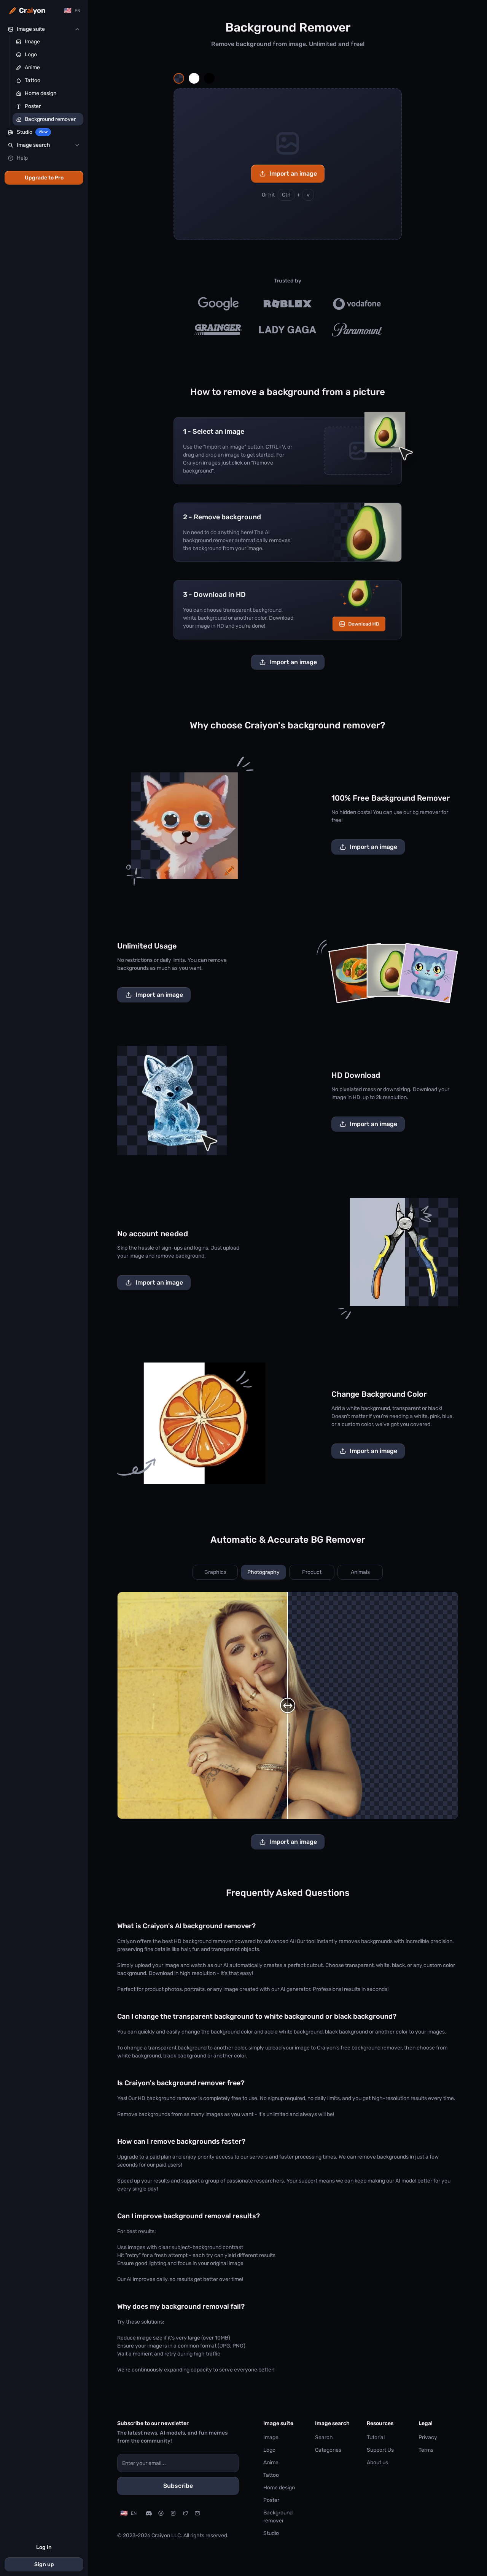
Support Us (380, 2450)
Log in (44, 2547)
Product (312, 1572)
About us (377, 2463)
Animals (360, 1572)
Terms (426, 2450)
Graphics (215, 1572)
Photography (263, 1572)
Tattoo (271, 2475)
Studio (271, 2533)
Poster (271, 2500)
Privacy (428, 2437)
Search (324, 2437)
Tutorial (376, 2437)
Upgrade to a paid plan (144, 2157)
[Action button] (179, 78)
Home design (279, 2488)
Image (271, 2437)
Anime (271, 2463)
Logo (269, 2450)
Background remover (278, 2517)
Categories (328, 2450)
